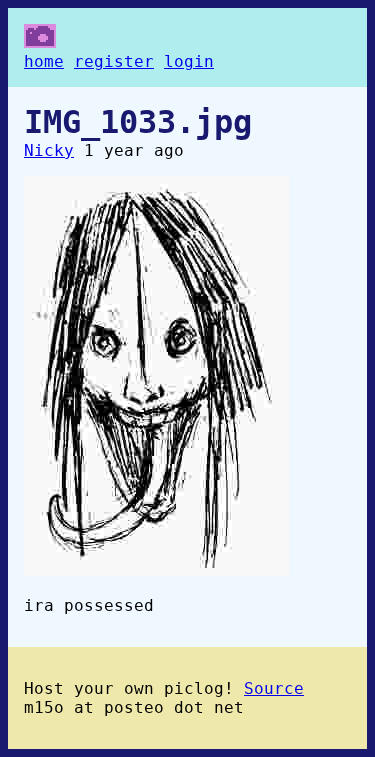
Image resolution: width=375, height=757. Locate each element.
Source (274, 688)
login (189, 61)
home (44, 61)
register (114, 61)
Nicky (49, 150)
